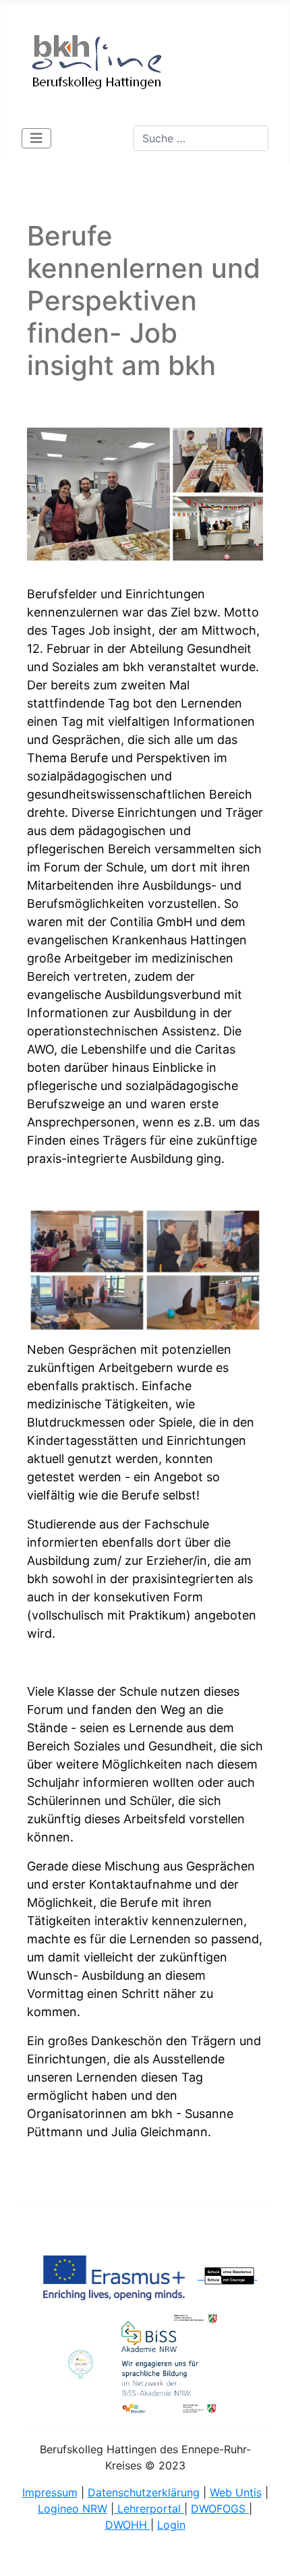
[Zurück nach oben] (266, 2551)
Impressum (50, 2492)
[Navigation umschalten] (36, 138)
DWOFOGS (220, 2509)
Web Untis (236, 2492)
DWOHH (128, 2525)
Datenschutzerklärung (144, 2492)
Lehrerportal (149, 2509)
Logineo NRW (72, 2509)
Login (171, 2525)
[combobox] (201, 138)
